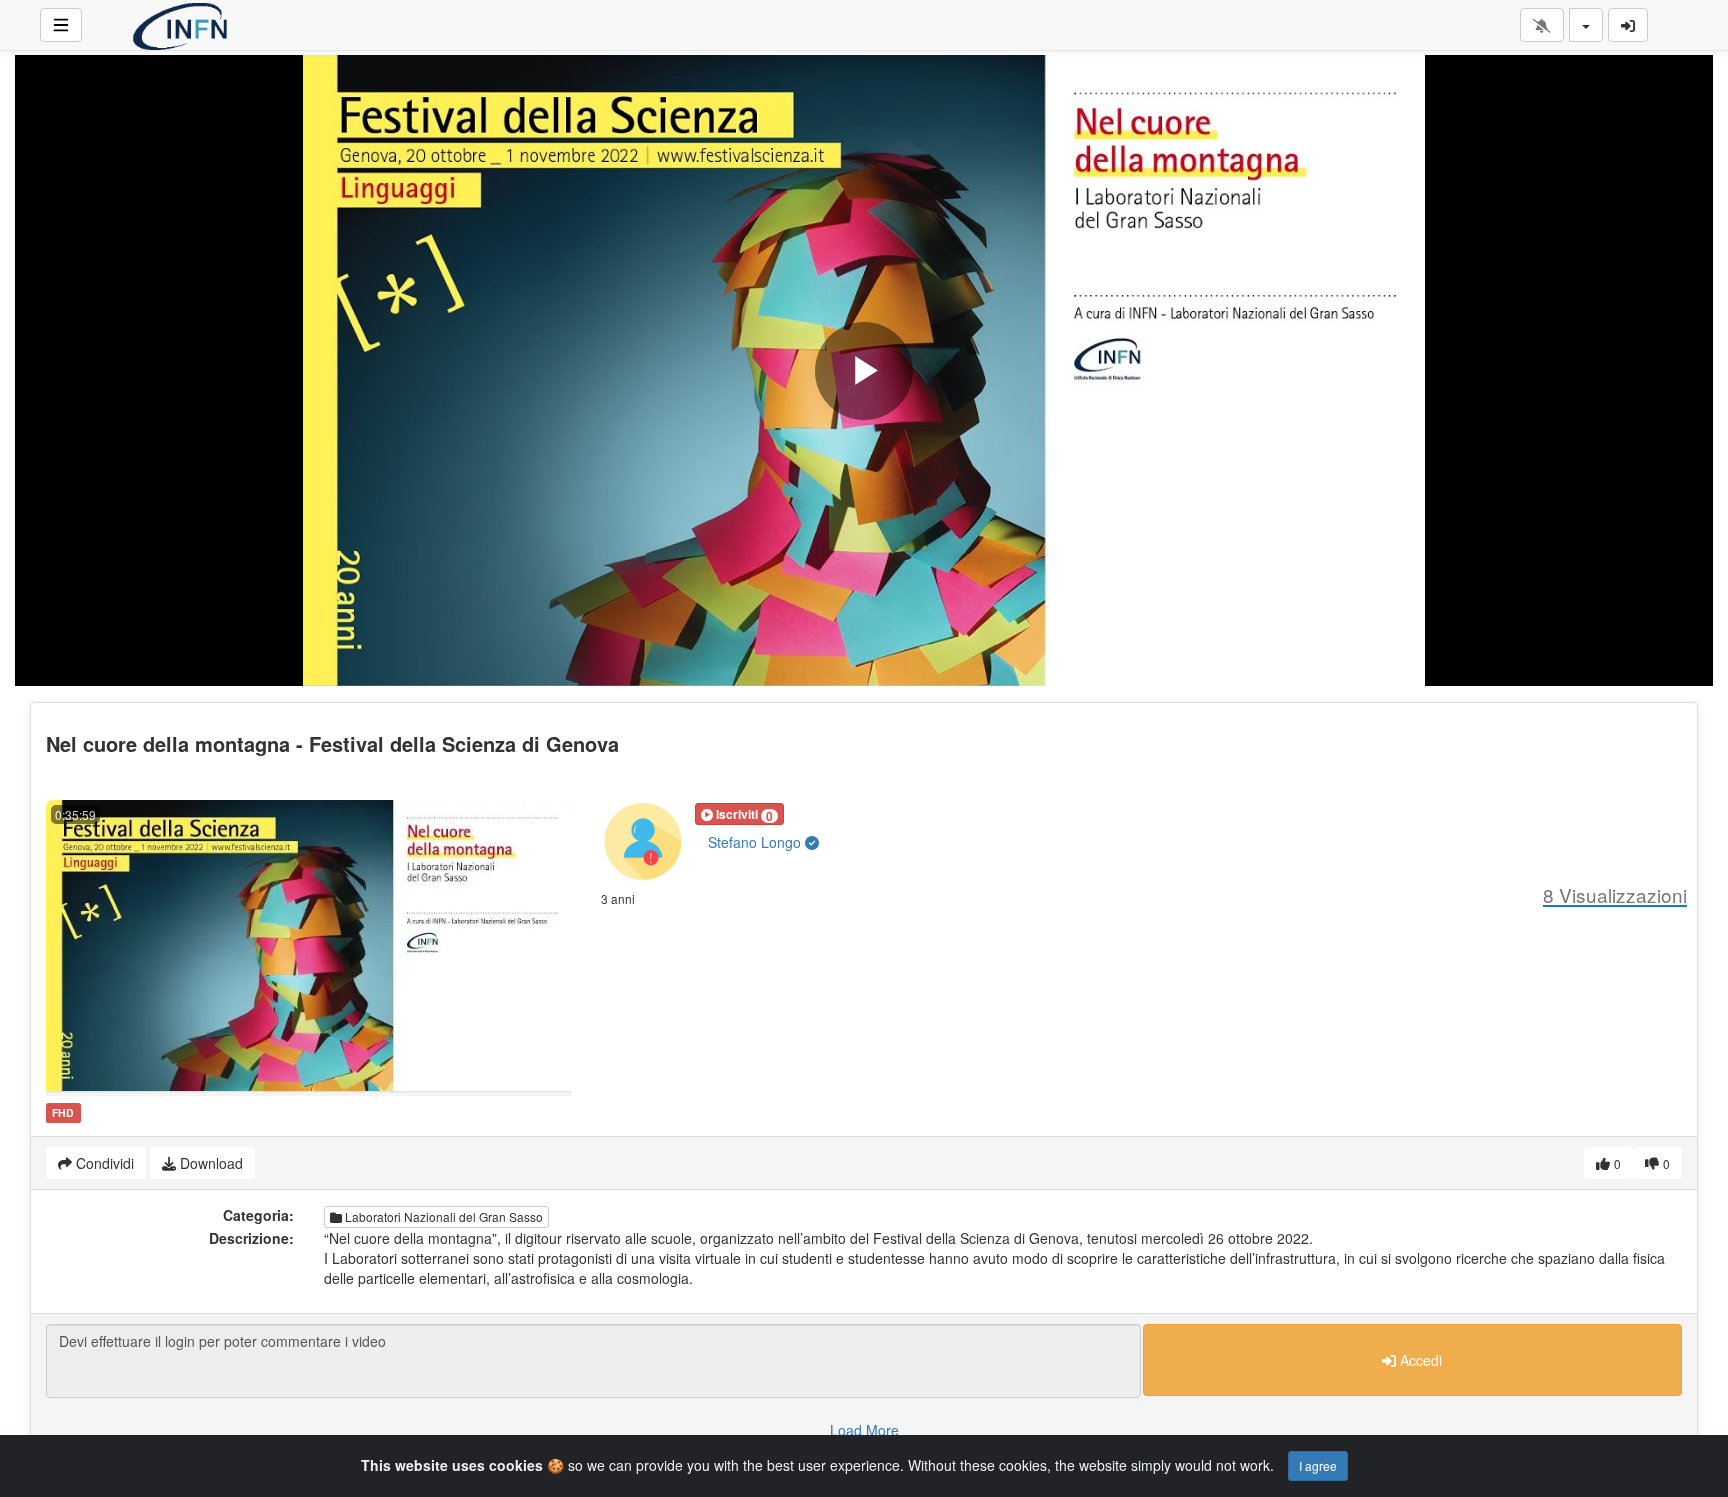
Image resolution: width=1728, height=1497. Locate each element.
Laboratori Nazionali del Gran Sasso (442, 1216)
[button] (739, 814)
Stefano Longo (756, 842)
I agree (1318, 1465)
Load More (864, 1430)
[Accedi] (1628, 25)
